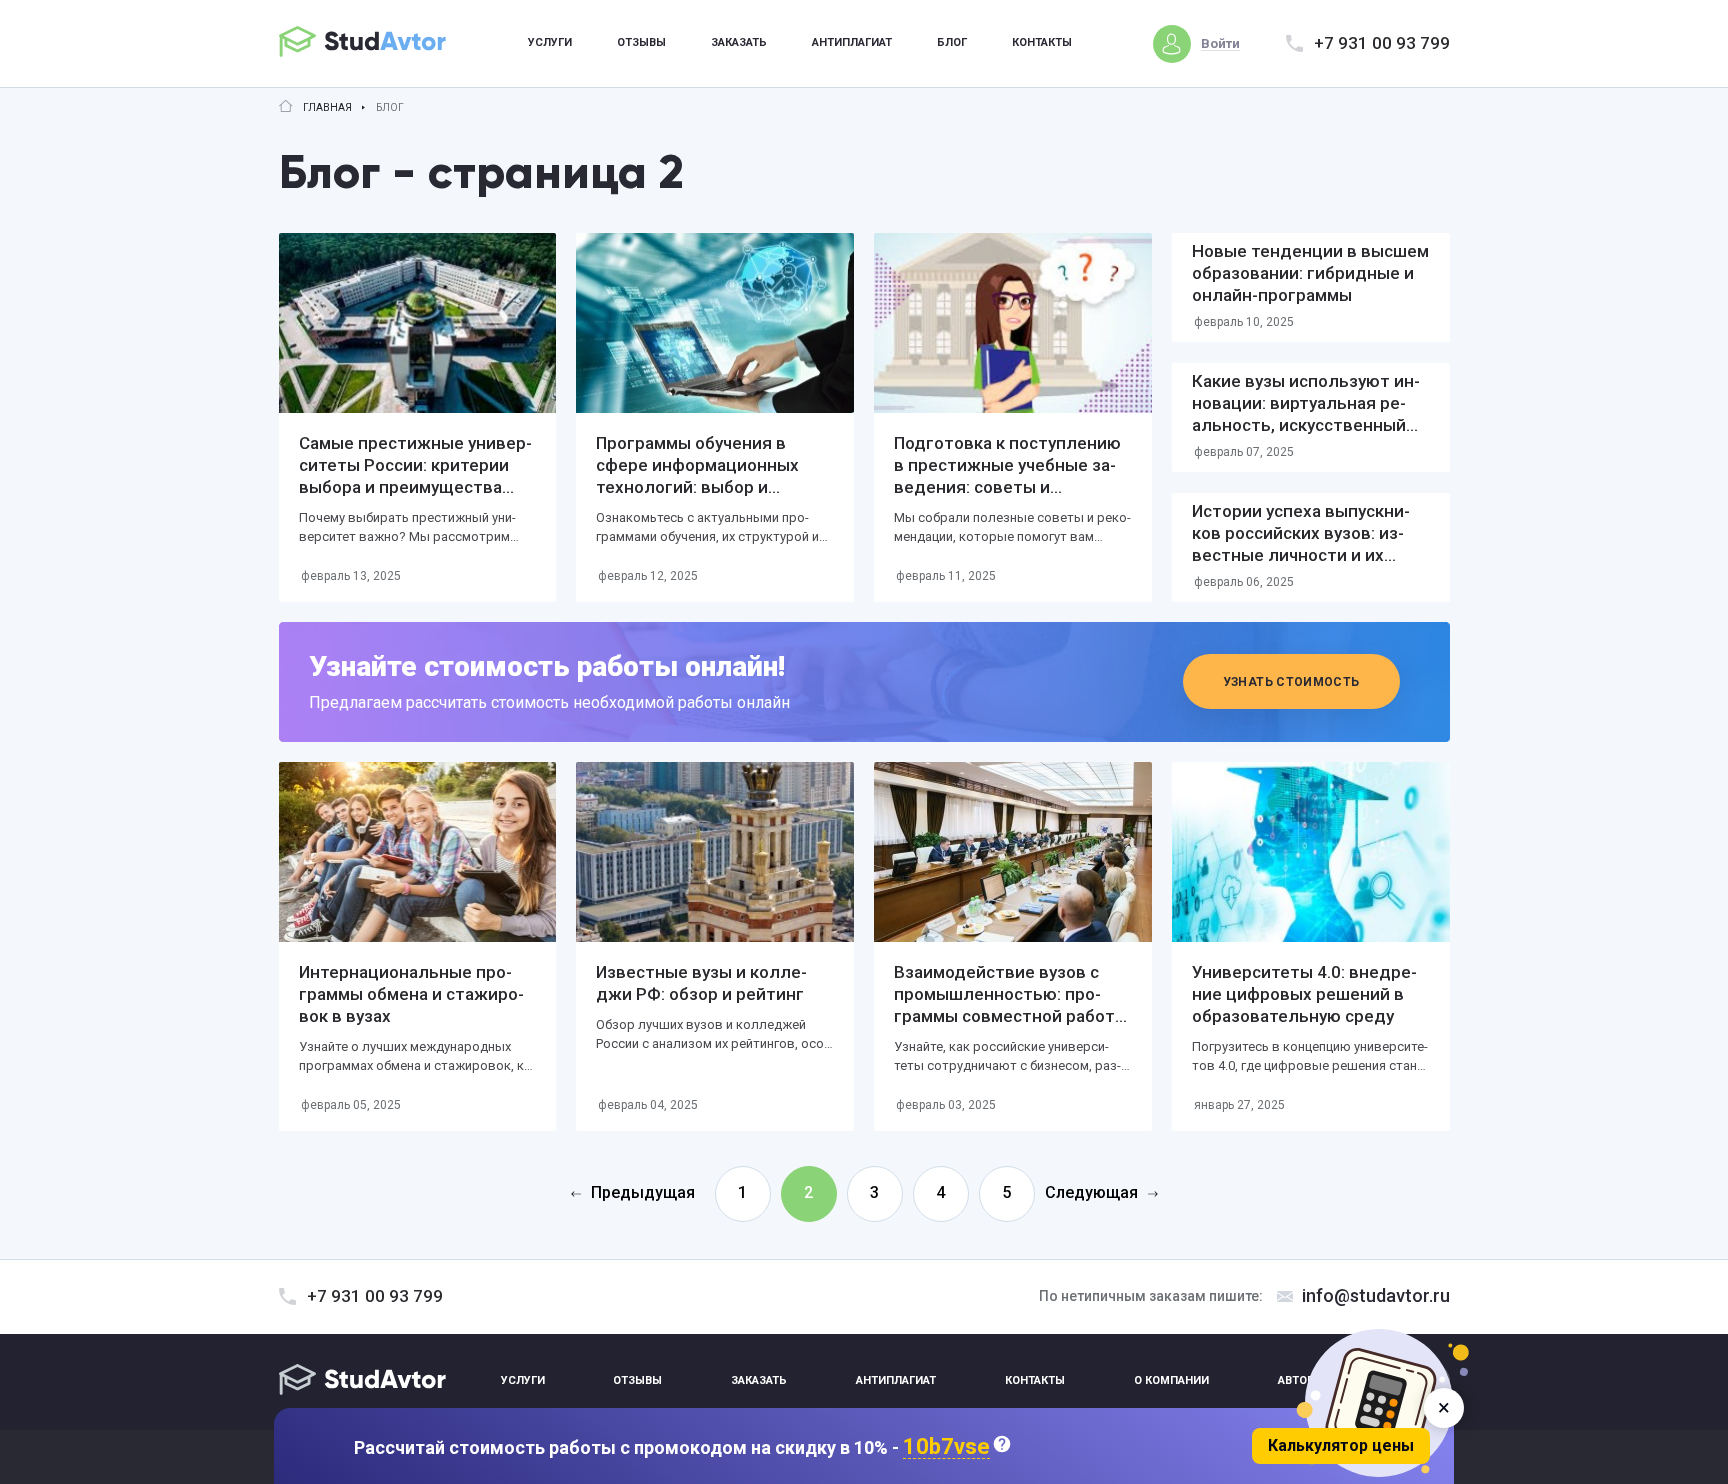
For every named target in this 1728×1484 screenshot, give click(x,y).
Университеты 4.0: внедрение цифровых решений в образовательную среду (1304, 994)
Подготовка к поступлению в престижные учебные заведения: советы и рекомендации (1007, 476)
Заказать (739, 42)
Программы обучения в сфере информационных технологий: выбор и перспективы (697, 476)
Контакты (1042, 42)
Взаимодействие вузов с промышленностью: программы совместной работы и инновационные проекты (1011, 1005)
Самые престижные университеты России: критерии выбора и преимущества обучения (415, 476)
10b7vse (946, 1447)
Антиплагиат (852, 42)
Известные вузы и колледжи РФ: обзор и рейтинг (701, 983)
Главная (327, 108)
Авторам (1304, 1380)
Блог (952, 42)
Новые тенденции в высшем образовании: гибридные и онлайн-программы (1310, 273)
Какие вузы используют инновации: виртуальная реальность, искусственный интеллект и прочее (1306, 414)
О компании (1171, 1380)
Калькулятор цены (1341, 1445)
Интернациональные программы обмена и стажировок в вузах (411, 994)
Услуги (550, 42)
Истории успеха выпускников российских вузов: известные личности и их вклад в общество (1301, 544)
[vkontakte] (1384, 1381)
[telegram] (1431, 1381)
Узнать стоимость (1291, 682)
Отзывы (641, 42)
